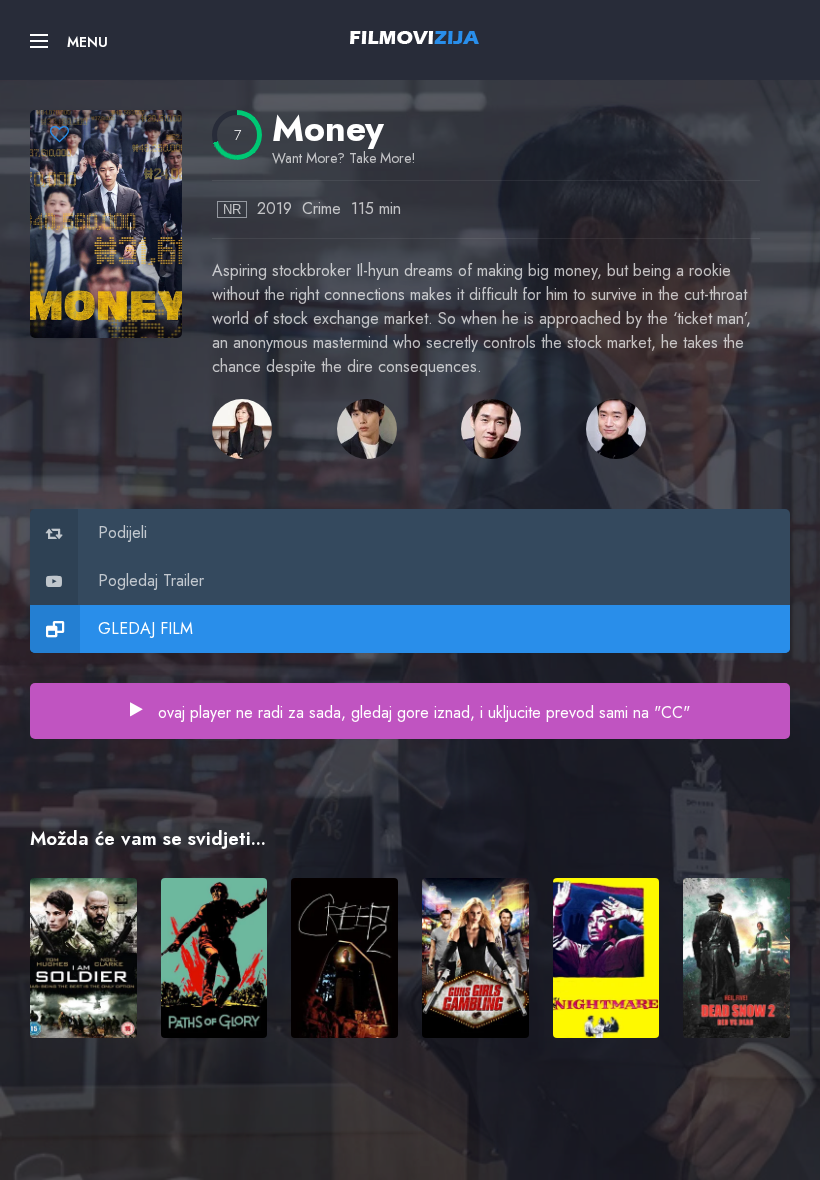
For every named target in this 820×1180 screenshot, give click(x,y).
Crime (321, 208)
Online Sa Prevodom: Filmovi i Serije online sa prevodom (414, 37)
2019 (274, 208)
